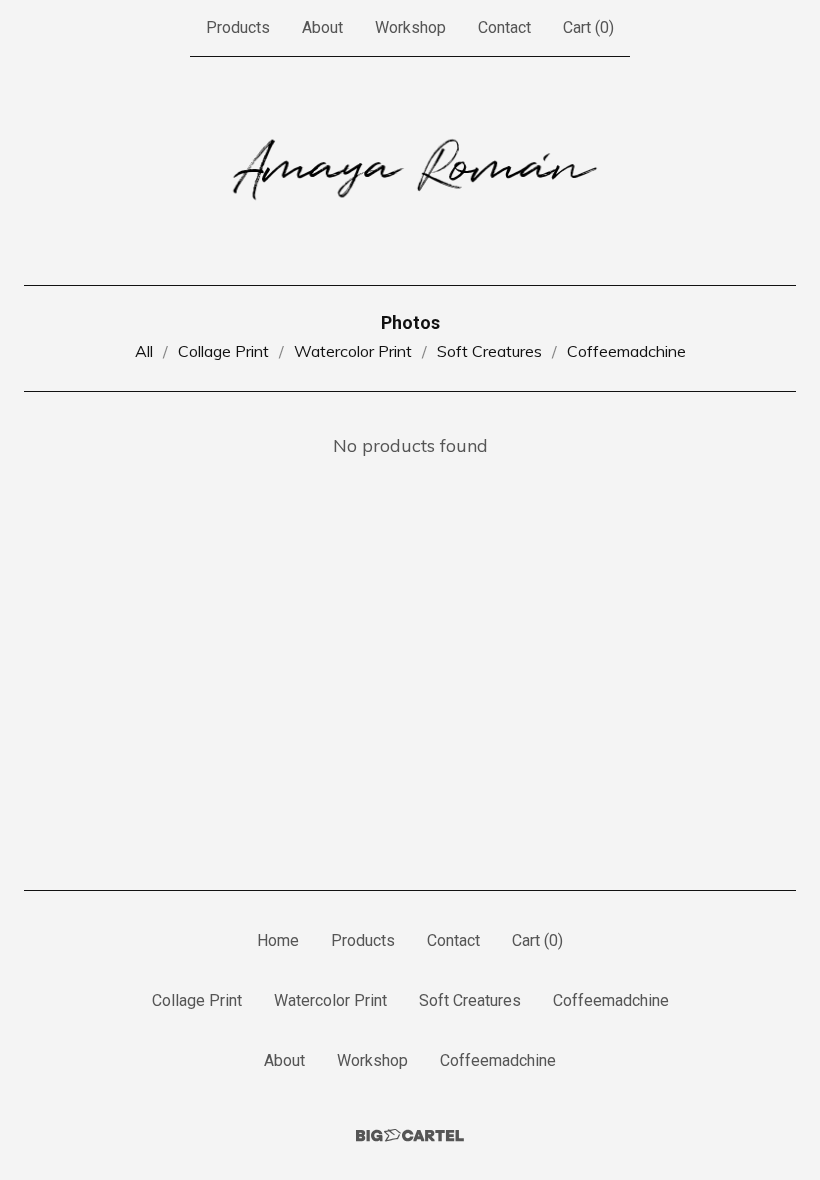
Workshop (410, 27)
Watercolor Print (353, 351)
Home (278, 940)
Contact (504, 27)
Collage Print (223, 351)
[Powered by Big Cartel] (410, 1135)
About (322, 27)
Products (238, 27)
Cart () (588, 27)
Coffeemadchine (626, 351)
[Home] (410, 171)
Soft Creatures (489, 351)
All (144, 351)
